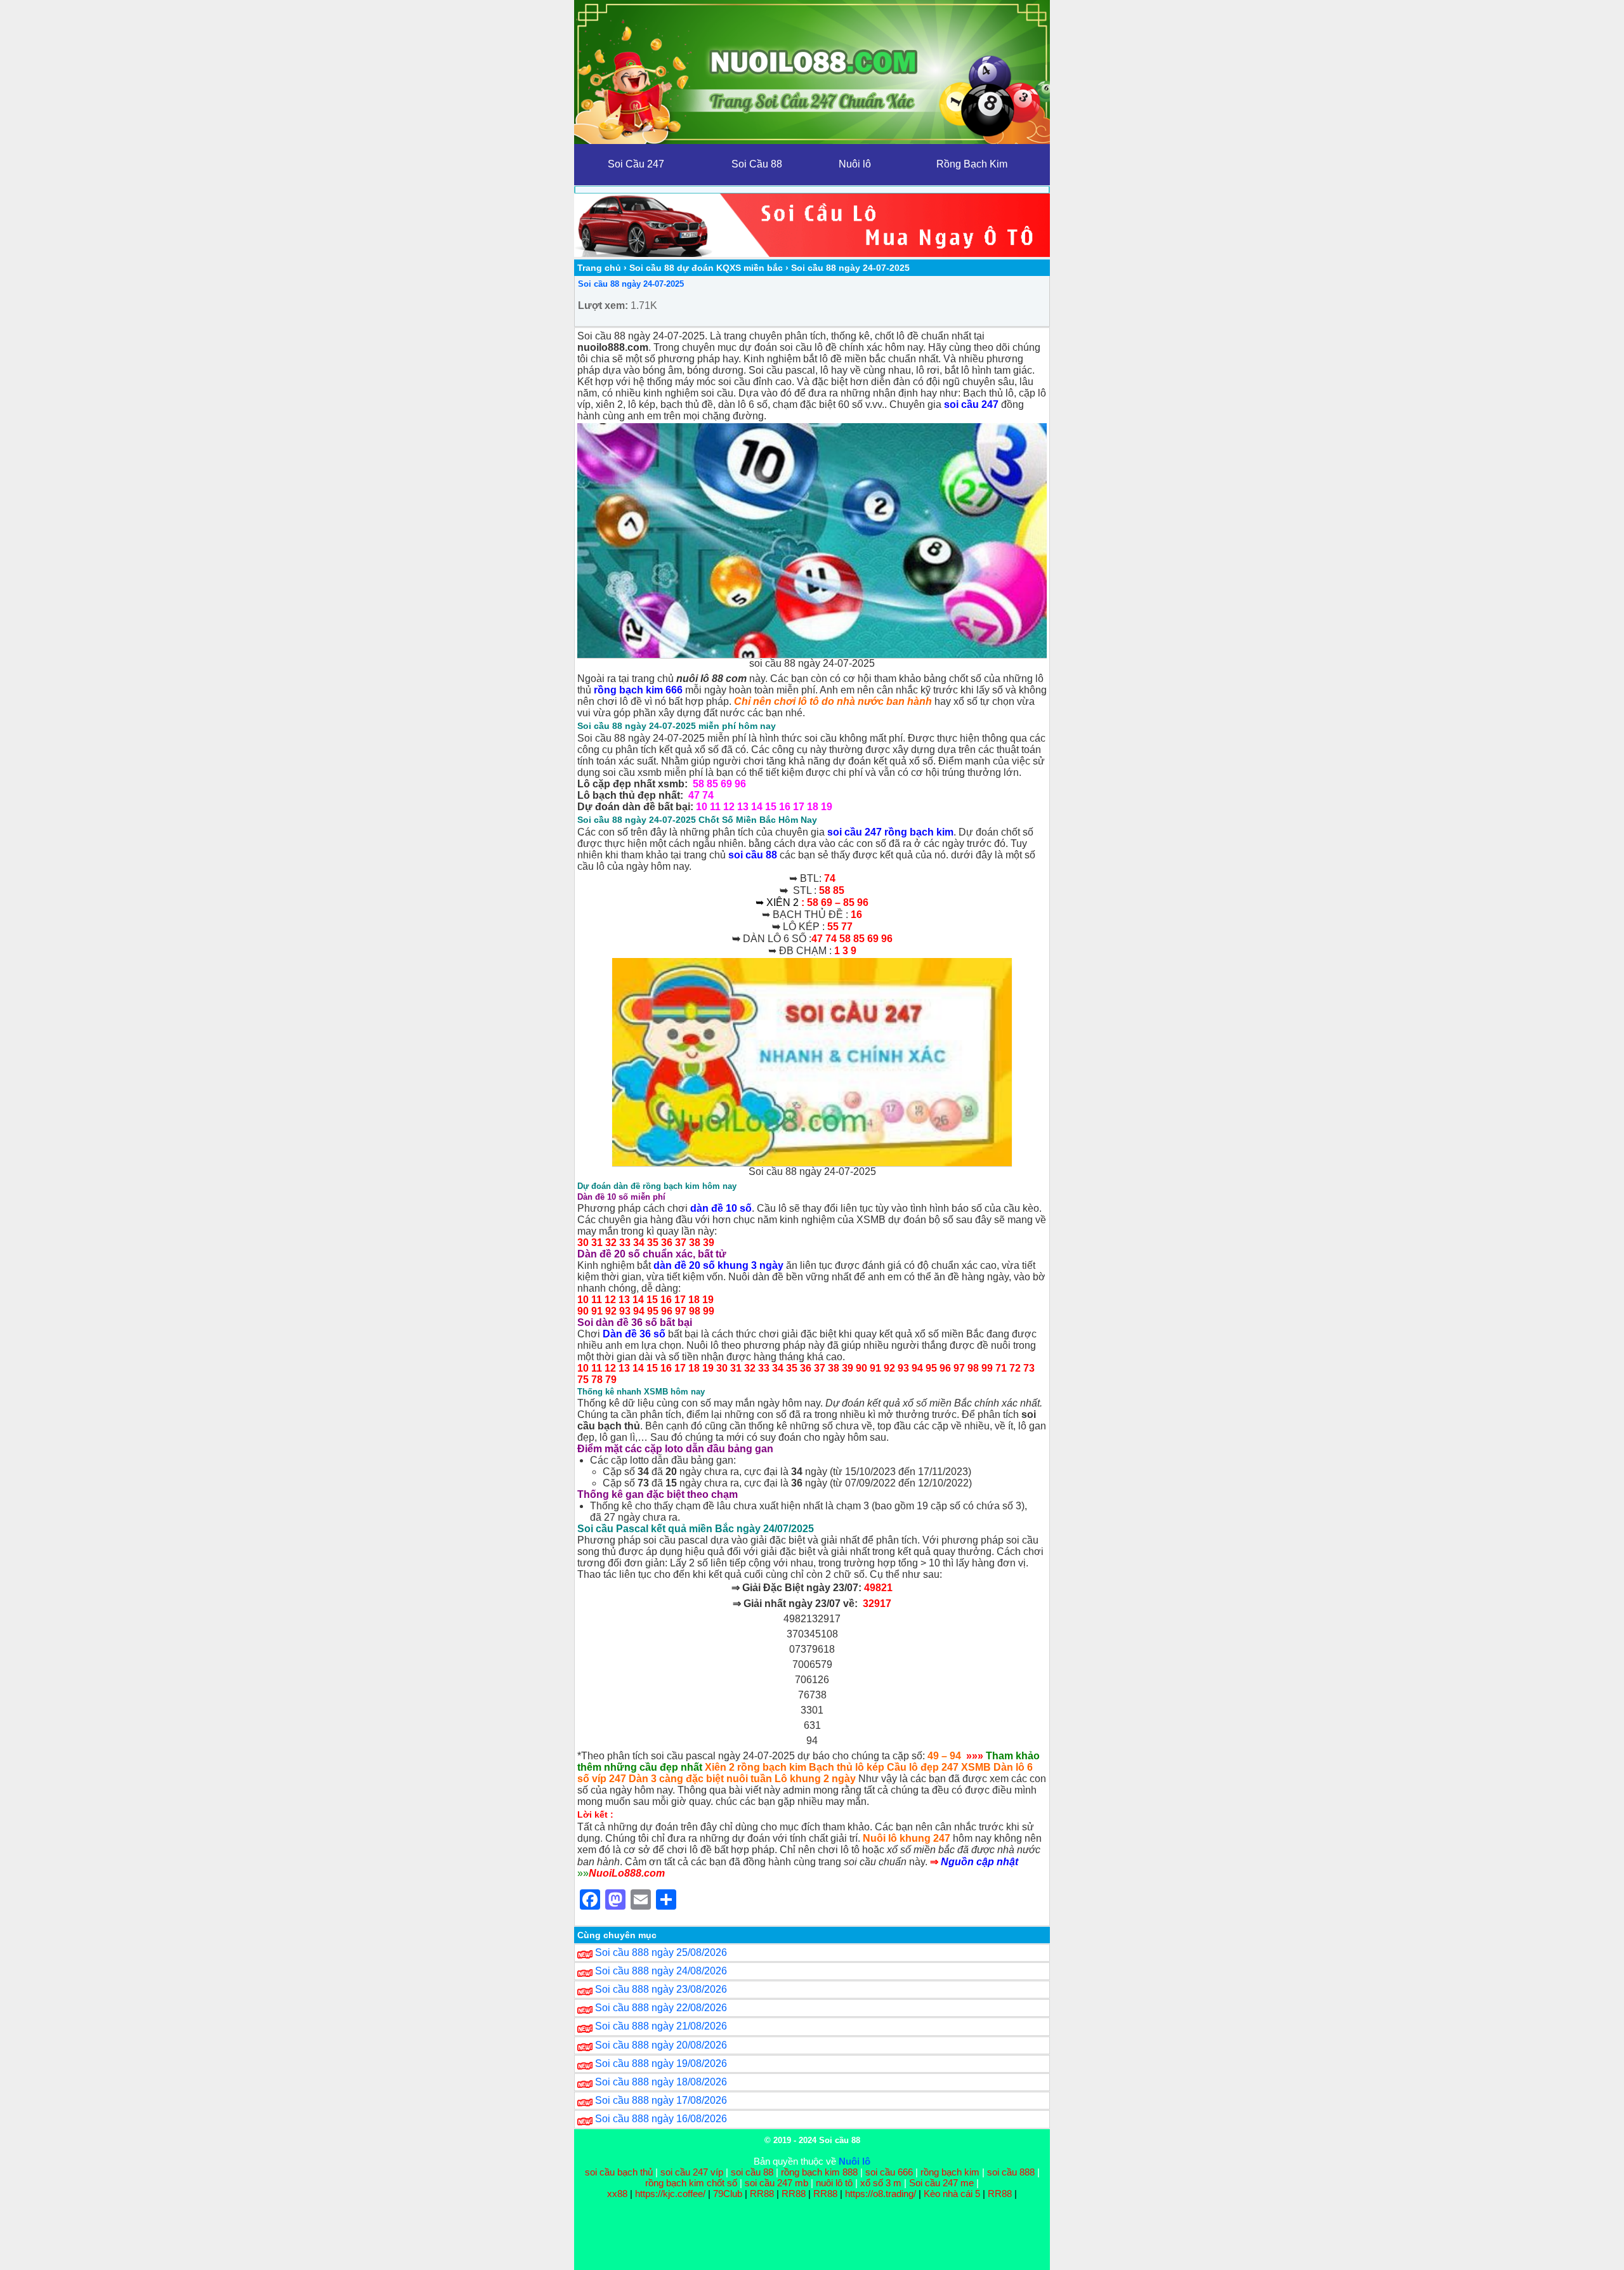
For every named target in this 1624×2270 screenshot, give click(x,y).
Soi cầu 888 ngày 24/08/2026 (661, 1971)
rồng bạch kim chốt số (691, 2183)
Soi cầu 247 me (941, 2183)
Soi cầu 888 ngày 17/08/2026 (661, 2100)
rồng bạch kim (950, 2172)
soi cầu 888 (1011, 2172)
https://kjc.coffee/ (670, 2194)
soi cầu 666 (889, 2172)
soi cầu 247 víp (692, 2172)
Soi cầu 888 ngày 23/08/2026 (661, 1989)
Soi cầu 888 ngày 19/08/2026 (661, 2063)
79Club (728, 2194)
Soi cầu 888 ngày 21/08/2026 (661, 2026)
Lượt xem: (603, 305)
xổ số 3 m (881, 2183)
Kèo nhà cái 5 (952, 2194)
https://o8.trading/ (881, 2194)
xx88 (619, 2194)
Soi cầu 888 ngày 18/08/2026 (661, 2082)
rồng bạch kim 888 (819, 2172)
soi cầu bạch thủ (619, 2172)
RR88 (762, 2194)
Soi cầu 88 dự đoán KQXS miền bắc (706, 268)
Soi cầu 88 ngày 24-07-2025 (631, 284)
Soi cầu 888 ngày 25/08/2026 (661, 1952)
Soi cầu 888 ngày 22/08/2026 (661, 2008)
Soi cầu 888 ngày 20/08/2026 (661, 2045)
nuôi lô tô (834, 2183)
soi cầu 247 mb (776, 2183)
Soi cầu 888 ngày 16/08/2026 (661, 2119)
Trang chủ (599, 268)
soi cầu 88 (752, 2172)
